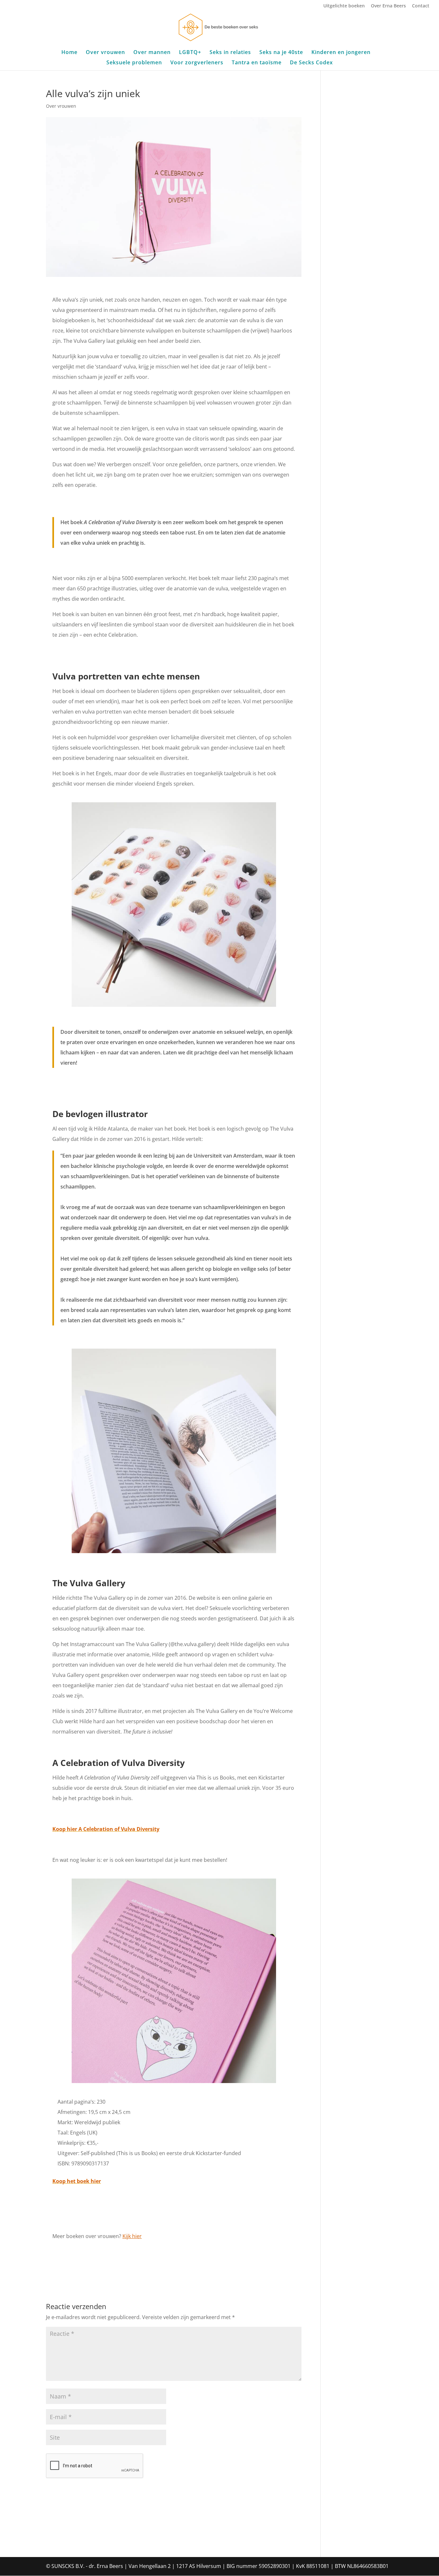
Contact (421, 6)
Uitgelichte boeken (344, 6)
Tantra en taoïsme (257, 63)
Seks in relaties (230, 53)
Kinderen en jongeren (341, 53)
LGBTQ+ (190, 53)
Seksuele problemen (134, 63)
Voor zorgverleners (197, 63)
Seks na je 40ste (281, 53)
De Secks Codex (311, 63)
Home (69, 53)
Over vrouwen (105, 53)
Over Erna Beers (388, 6)
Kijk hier (132, 2236)
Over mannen (152, 53)
